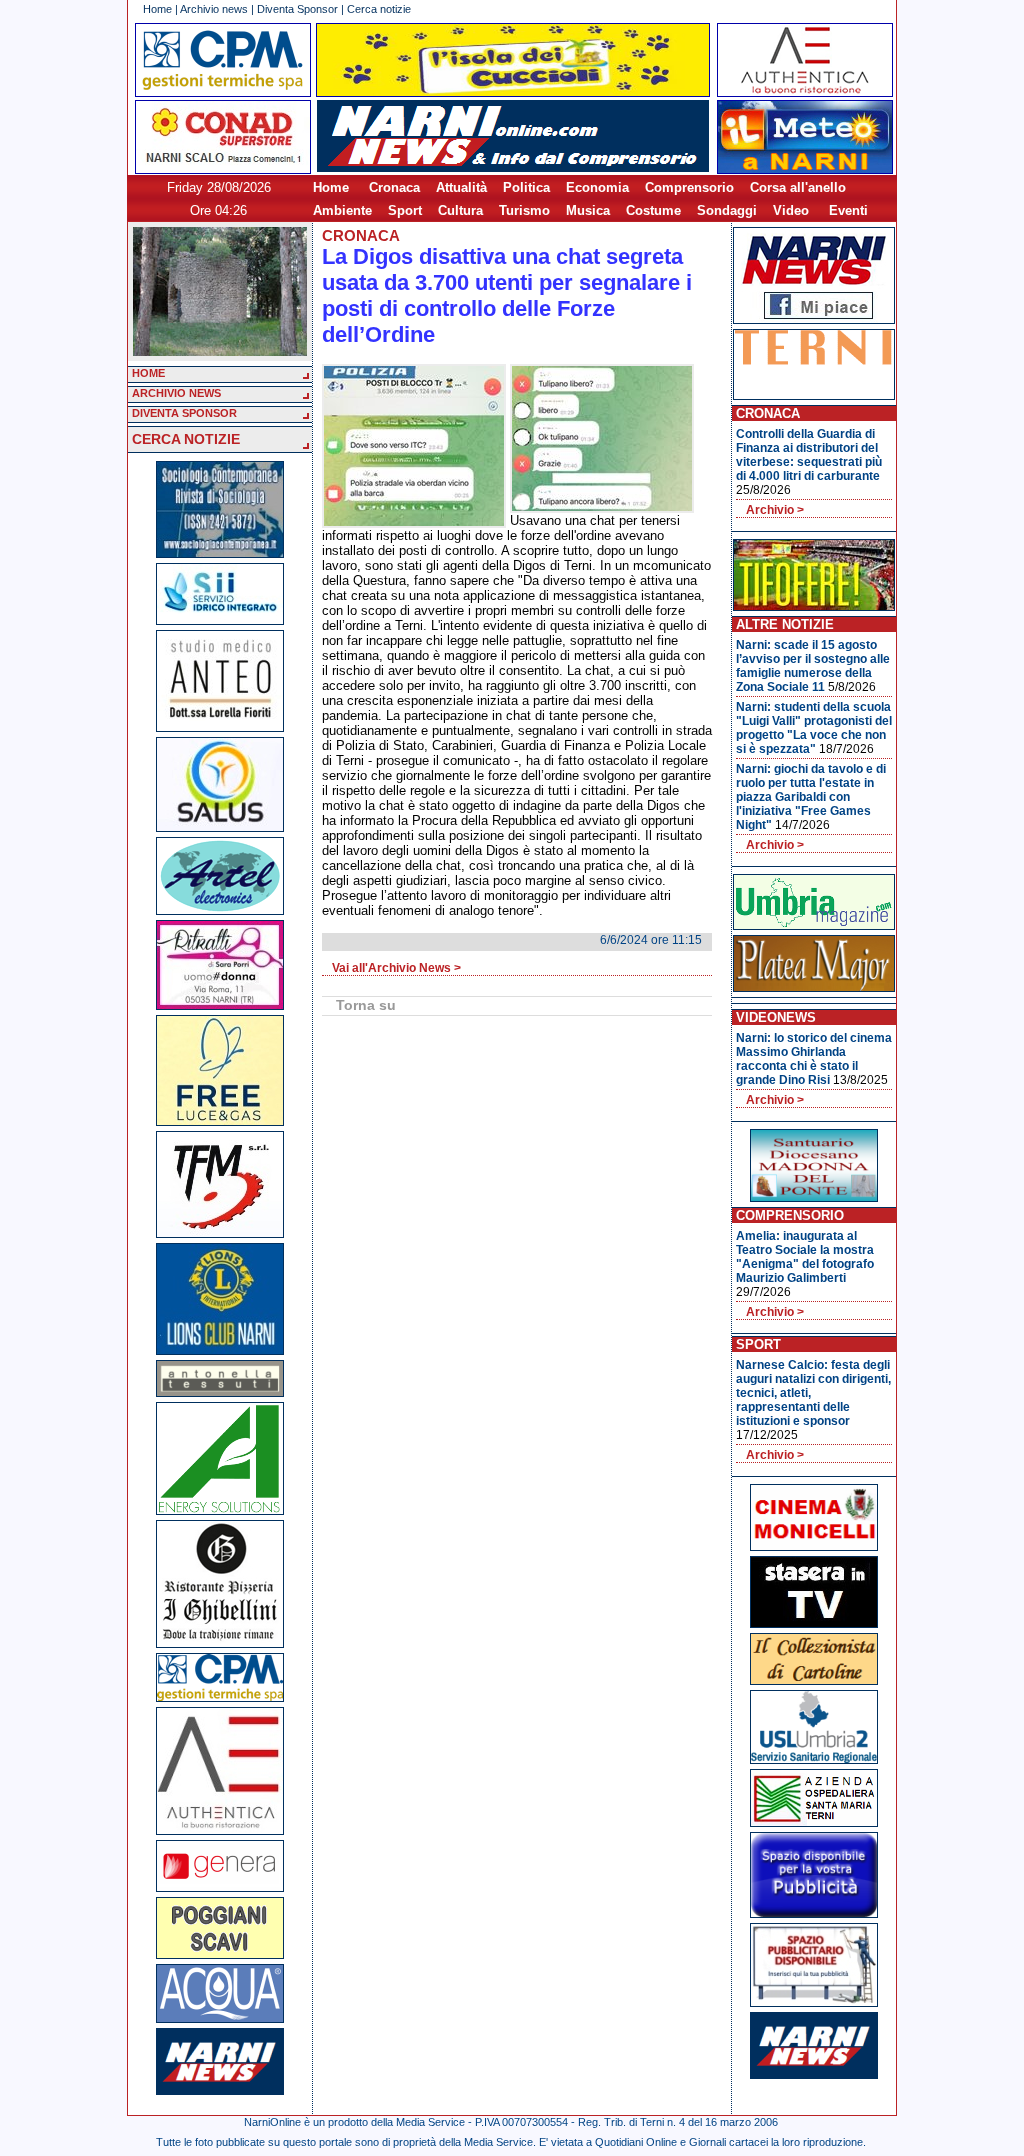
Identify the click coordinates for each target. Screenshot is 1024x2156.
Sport (405, 210)
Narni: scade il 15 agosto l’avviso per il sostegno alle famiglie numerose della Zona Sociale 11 (813, 666)
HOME (148, 373)
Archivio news (214, 9)
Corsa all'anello (798, 187)
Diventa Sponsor (297, 9)
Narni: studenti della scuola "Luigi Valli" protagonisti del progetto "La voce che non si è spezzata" (814, 728)
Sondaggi (727, 210)
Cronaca (394, 187)
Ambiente (342, 210)
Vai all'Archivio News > (396, 968)
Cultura (460, 210)
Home (157, 9)
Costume (653, 210)
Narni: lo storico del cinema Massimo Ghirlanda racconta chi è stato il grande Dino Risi (814, 1059)
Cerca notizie (379, 9)
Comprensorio (689, 187)
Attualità (461, 187)
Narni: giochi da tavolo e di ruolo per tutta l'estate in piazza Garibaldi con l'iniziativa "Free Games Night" (811, 797)
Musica (588, 210)
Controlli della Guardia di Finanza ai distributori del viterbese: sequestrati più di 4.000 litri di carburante (809, 455)
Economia (597, 187)
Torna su (366, 1005)
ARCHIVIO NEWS (176, 393)
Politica (526, 187)
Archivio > (775, 510)
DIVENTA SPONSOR (184, 413)
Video (791, 210)
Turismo (524, 210)
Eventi (848, 210)
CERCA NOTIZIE (186, 439)
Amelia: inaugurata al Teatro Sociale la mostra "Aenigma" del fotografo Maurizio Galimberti (805, 1257)
